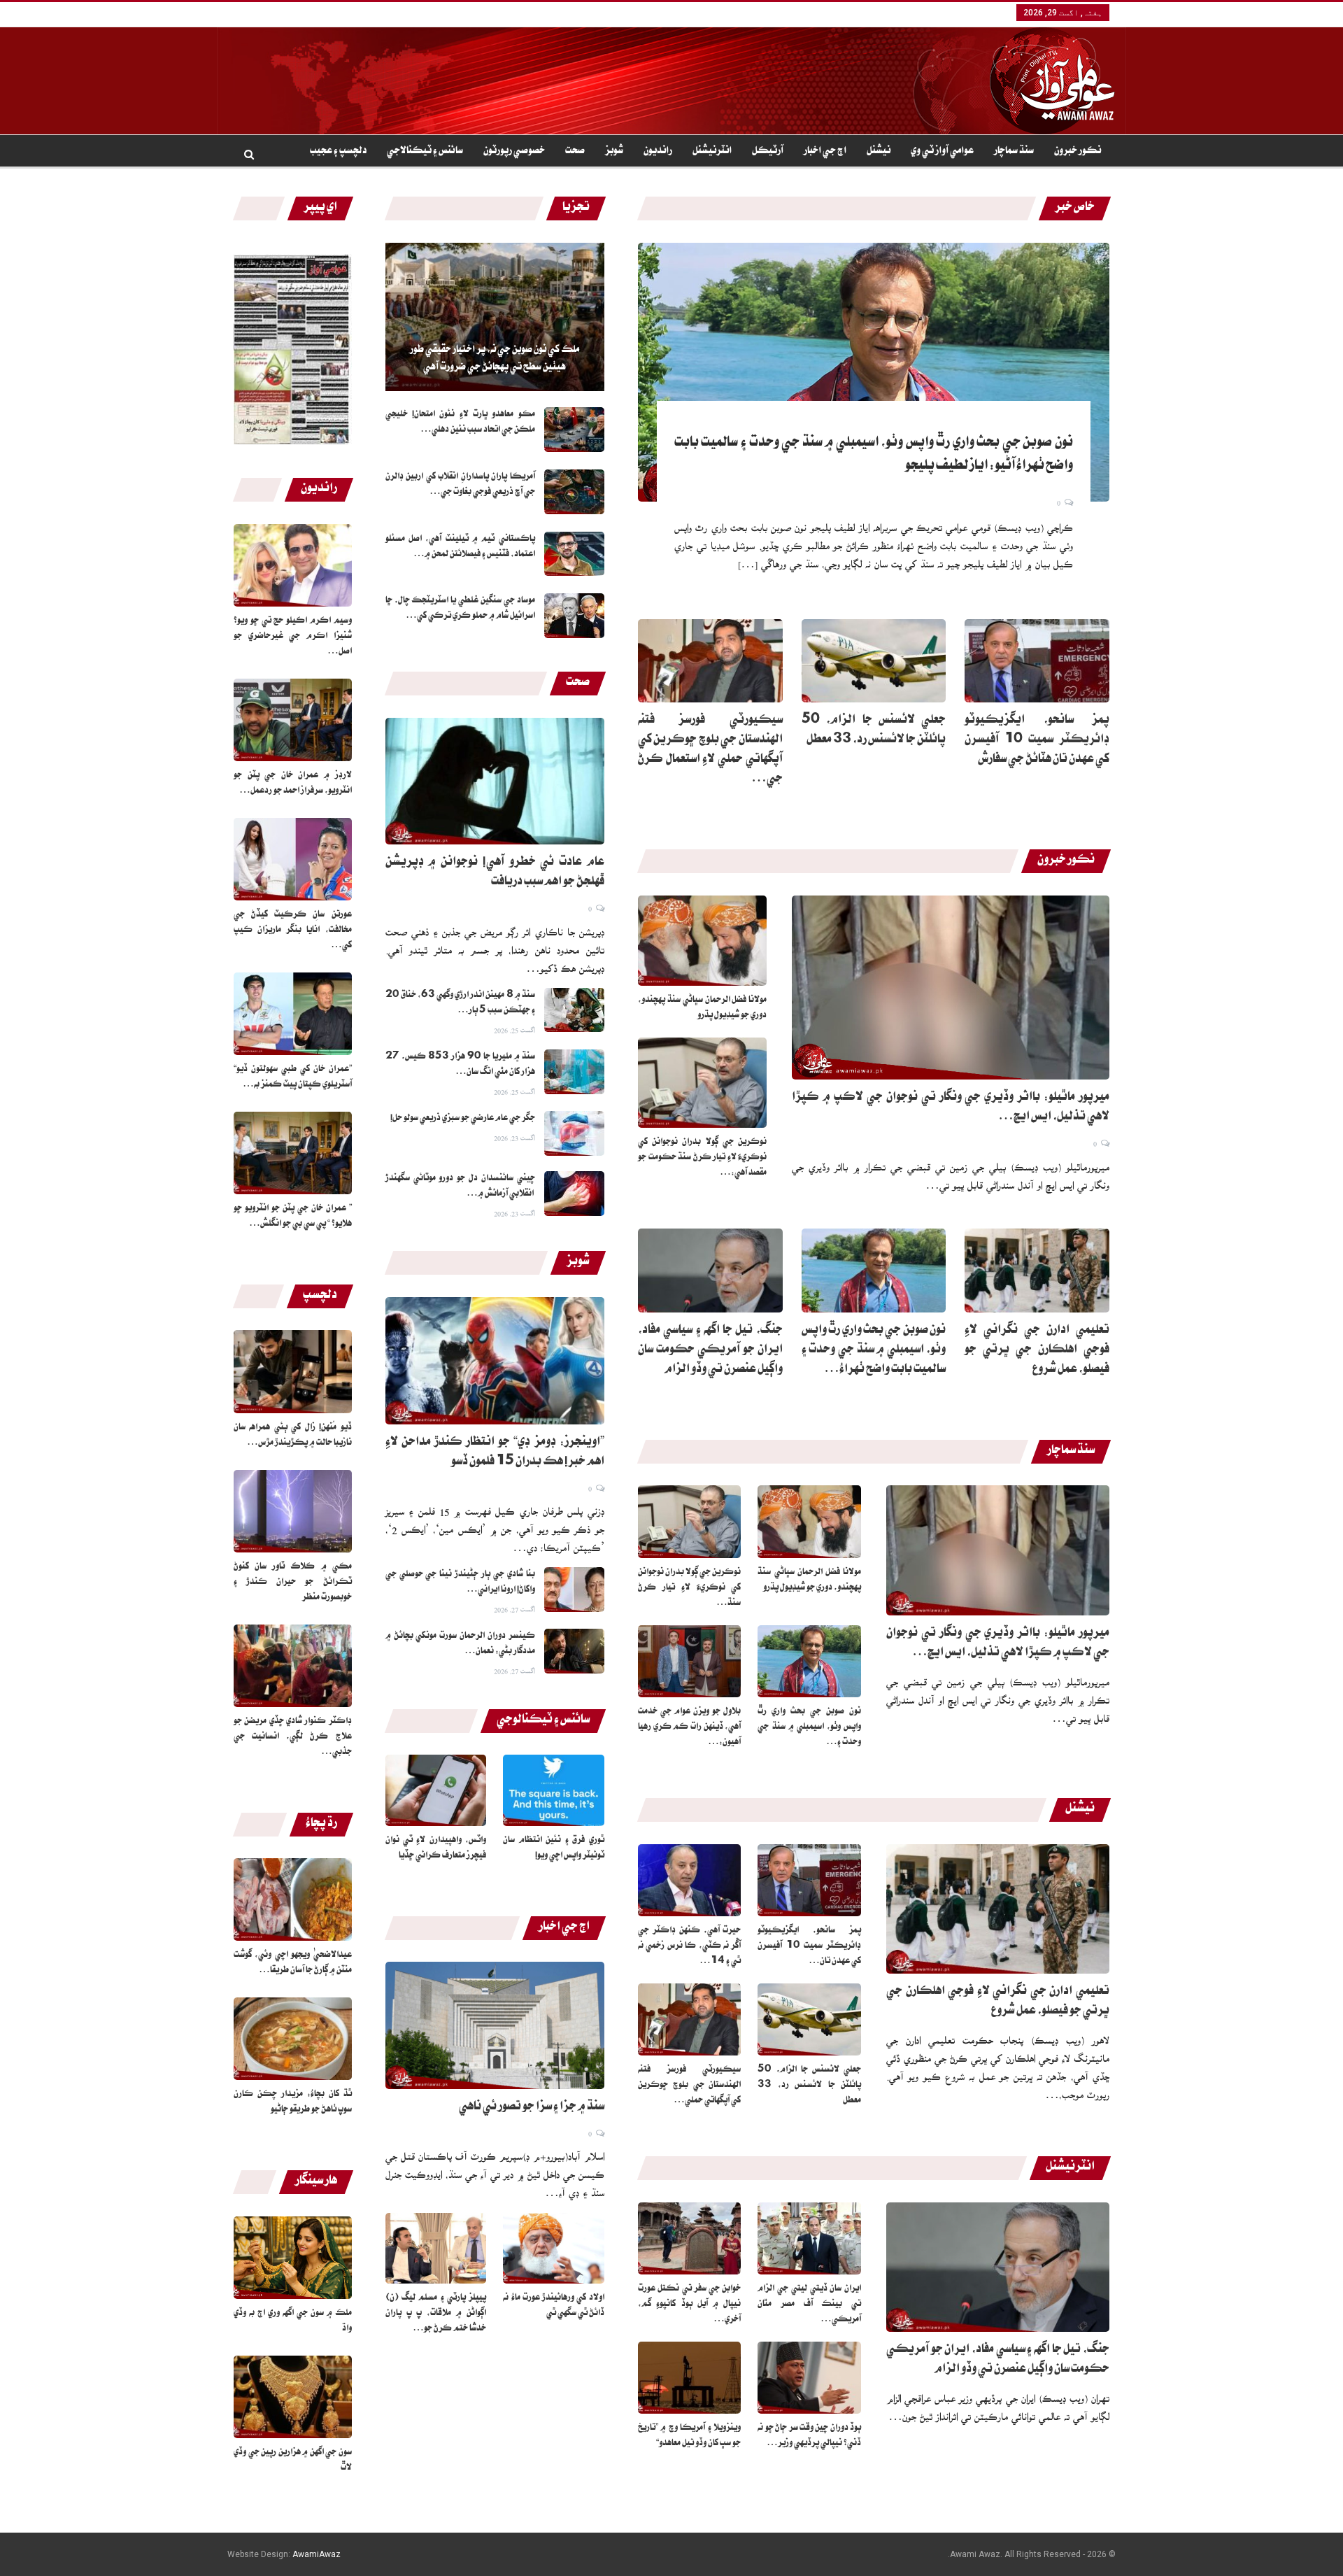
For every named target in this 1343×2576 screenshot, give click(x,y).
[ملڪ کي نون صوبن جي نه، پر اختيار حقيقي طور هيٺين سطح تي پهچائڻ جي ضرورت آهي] (495, 317)
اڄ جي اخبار (825, 152)
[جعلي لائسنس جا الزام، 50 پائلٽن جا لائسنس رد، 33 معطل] (874, 661)
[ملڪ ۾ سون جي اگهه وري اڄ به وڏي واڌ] (293, 2258)
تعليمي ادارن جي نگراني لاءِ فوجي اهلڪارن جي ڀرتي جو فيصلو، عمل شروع (1037, 1351)
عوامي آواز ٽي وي (942, 152)
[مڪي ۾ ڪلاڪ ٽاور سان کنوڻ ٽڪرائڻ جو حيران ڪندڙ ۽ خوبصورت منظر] (293, 1511)
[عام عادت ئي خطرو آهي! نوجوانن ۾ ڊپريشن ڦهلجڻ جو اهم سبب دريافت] (495, 781)
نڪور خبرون (1078, 152)
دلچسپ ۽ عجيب (338, 152)
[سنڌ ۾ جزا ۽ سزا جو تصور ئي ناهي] (495, 2025)
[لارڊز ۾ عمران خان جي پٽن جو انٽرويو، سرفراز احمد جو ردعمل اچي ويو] (293, 720)
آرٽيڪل (768, 152)
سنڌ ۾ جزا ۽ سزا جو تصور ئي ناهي (532, 2108)
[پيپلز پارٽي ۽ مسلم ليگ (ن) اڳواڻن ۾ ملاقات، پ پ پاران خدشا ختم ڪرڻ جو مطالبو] (436, 2248)
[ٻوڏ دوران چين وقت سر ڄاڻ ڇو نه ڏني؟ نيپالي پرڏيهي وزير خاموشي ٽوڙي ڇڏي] (809, 2378)
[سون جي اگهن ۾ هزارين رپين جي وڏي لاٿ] (293, 2397)
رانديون (658, 152)
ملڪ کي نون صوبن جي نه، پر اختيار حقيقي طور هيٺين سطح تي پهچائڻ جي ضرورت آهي (495, 359)
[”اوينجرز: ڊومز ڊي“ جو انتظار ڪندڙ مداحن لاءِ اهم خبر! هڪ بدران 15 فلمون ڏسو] (495, 1361)
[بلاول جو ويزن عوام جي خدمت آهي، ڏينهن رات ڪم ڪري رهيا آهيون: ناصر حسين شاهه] (690, 1661)
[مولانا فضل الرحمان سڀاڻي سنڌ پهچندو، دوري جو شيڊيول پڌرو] (702, 941)
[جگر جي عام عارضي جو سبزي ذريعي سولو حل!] (574, 1133)
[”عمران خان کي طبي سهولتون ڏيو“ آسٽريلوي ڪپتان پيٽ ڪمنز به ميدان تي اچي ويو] (293, 1014)
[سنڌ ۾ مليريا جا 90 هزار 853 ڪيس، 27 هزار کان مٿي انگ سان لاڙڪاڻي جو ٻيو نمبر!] (574, 1072)
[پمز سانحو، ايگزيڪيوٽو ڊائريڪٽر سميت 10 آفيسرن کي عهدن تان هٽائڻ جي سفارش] (1037, 661)
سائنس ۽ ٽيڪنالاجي (425, 152)
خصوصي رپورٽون (514, 152)
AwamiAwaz (317, 2554)
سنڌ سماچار (1014, 152)
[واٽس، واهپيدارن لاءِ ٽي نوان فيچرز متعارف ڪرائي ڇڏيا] (436, 1790)
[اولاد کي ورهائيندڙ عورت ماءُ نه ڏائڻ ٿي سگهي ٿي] (554, 2248)
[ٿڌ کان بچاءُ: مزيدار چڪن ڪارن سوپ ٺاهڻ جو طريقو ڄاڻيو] (293, 2039)
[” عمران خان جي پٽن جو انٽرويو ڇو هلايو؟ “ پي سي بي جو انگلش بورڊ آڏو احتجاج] (293, 1153)
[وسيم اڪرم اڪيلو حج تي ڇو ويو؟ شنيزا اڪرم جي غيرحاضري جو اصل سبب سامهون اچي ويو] (293, 565)
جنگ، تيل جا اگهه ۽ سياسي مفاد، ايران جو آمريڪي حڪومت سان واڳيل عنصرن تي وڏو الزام (710, 1351)
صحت (575, 152)
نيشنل (879, 152)
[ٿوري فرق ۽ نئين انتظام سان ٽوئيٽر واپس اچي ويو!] (554, 1790)
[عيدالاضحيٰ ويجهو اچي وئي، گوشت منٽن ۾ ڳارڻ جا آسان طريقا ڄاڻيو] (293, 1899)
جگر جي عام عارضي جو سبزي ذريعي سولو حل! (463, 1119)
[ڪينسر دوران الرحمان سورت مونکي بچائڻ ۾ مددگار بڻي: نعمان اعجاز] (574, 1651)
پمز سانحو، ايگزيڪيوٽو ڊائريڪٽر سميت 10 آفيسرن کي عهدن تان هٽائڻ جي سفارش (1037, 741)
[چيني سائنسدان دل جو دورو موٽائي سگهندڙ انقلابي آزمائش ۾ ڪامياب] (574, 1194)
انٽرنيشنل (712, 152)
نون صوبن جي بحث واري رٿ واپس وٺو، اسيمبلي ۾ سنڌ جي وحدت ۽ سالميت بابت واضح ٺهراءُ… (874, 1351)
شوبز (614, 152)
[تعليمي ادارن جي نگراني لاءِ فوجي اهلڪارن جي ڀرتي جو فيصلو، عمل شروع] (1037, 1271)
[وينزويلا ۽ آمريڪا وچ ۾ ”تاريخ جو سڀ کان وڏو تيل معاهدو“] (690, 2378)
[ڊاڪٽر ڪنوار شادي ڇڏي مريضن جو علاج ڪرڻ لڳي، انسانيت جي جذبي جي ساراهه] (293, 1666)
